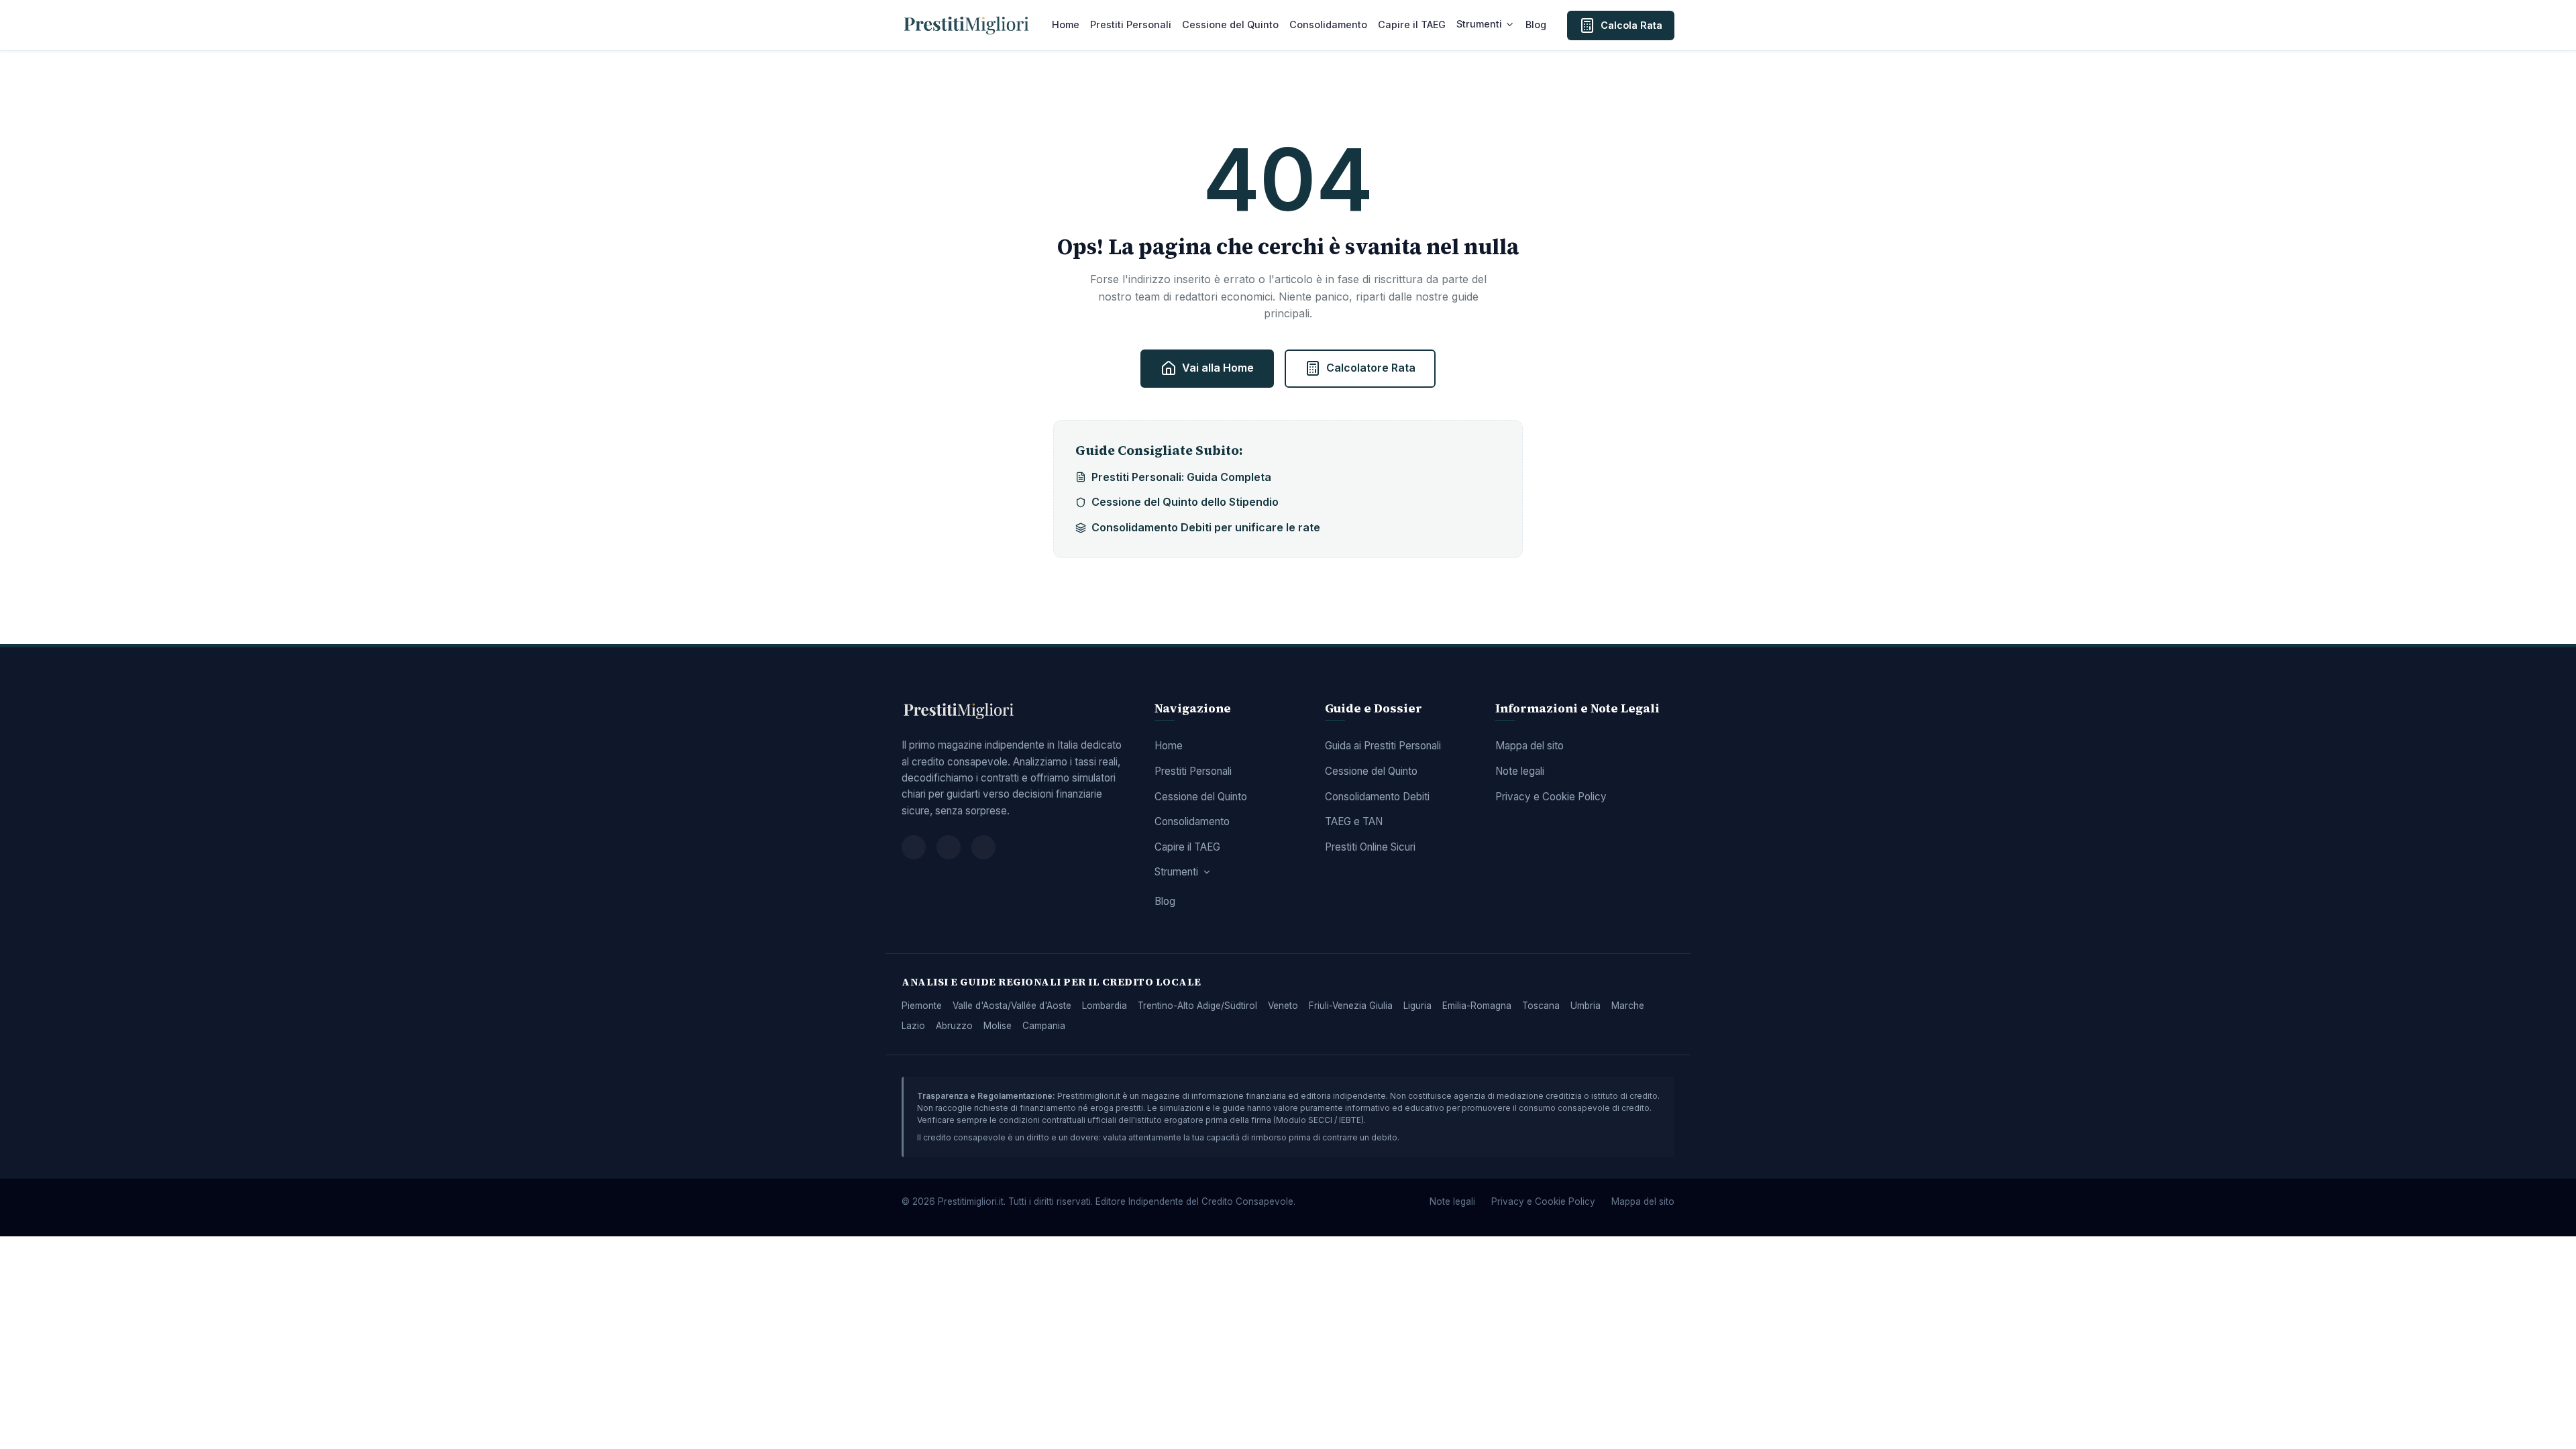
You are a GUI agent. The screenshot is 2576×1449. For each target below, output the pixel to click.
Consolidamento (1328, 24)
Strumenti (1479, 24)
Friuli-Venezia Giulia (1351, 1006)
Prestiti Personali (1131, 24)
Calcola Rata (1631, 25)
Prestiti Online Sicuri (1370, 847)
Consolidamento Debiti (1377, 797)
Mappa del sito (1529, 746)
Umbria (1586, 1006)
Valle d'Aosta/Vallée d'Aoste (1012, 1006)
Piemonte (922, 1006)
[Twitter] (949, 847)
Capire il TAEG (1412, 24)
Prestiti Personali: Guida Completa (1181, 477)
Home (1066, 24)
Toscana (1541, 1006)
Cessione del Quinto (1230, 24)
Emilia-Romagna (1477, 1006)
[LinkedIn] (983, 847)
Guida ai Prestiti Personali (1383, 746)
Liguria (1417, 1006)
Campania (1044, 1026)
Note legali (1520, 771)
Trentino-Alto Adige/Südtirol (1197, 1006)
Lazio (913, 1026)
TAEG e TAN (1354, 821)
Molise (998, 1026)
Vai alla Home (1218, 368)
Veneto (1283, 1006)
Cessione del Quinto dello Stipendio (1185, 502)
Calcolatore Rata (1371, 368)
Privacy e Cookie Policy (1551, 797)
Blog (1536, 24)
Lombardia (1105, 1006)
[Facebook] (914, 847)
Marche (1628, 1006)
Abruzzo (954, 1026)
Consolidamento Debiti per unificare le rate (1206, 527)
